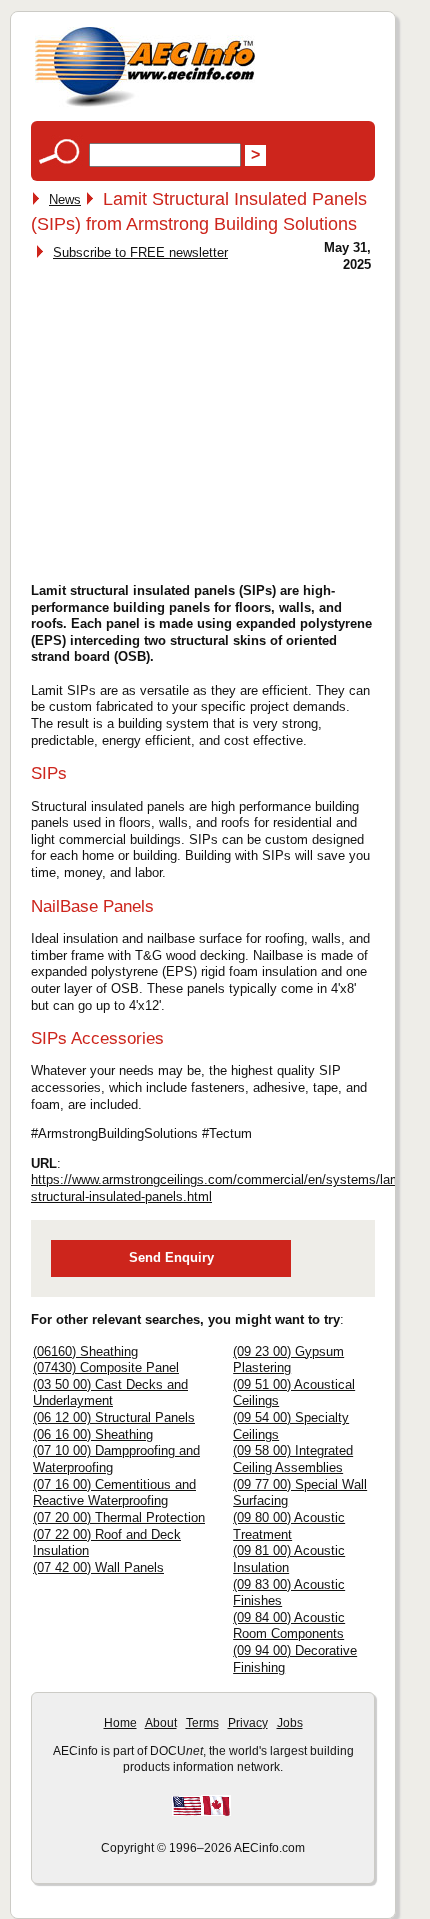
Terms (202, 1723)
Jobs (290, 1723)
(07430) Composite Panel (106, 1367)
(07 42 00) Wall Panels (98, 1567)
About (161, 1723)
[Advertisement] (203, 421)
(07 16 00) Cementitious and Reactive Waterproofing (114, 1493)
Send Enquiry (171, 1257)
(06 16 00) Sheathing (93, 1434)
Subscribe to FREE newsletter (140, 252)
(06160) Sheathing (85, 1351)
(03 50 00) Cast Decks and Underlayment (110, 1393)
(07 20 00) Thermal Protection (119, 1517)
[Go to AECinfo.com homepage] (145, 104)
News (65, 199)
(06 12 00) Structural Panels (114, 1417)
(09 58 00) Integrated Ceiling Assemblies (293, 1459)
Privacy (248, 1723)
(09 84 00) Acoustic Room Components (289, 1626)
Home (120, 1723)
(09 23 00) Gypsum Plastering (288, 1360)
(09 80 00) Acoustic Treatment (289, 1526)
